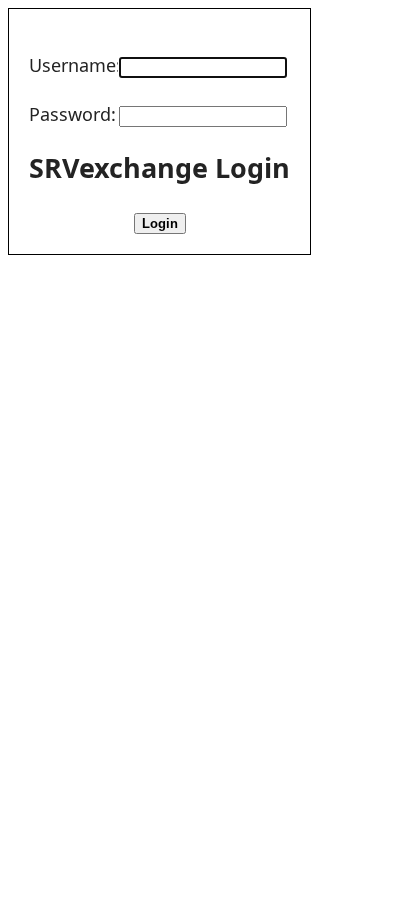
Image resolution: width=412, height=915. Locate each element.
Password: (72, 114)
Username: (75, 65)
